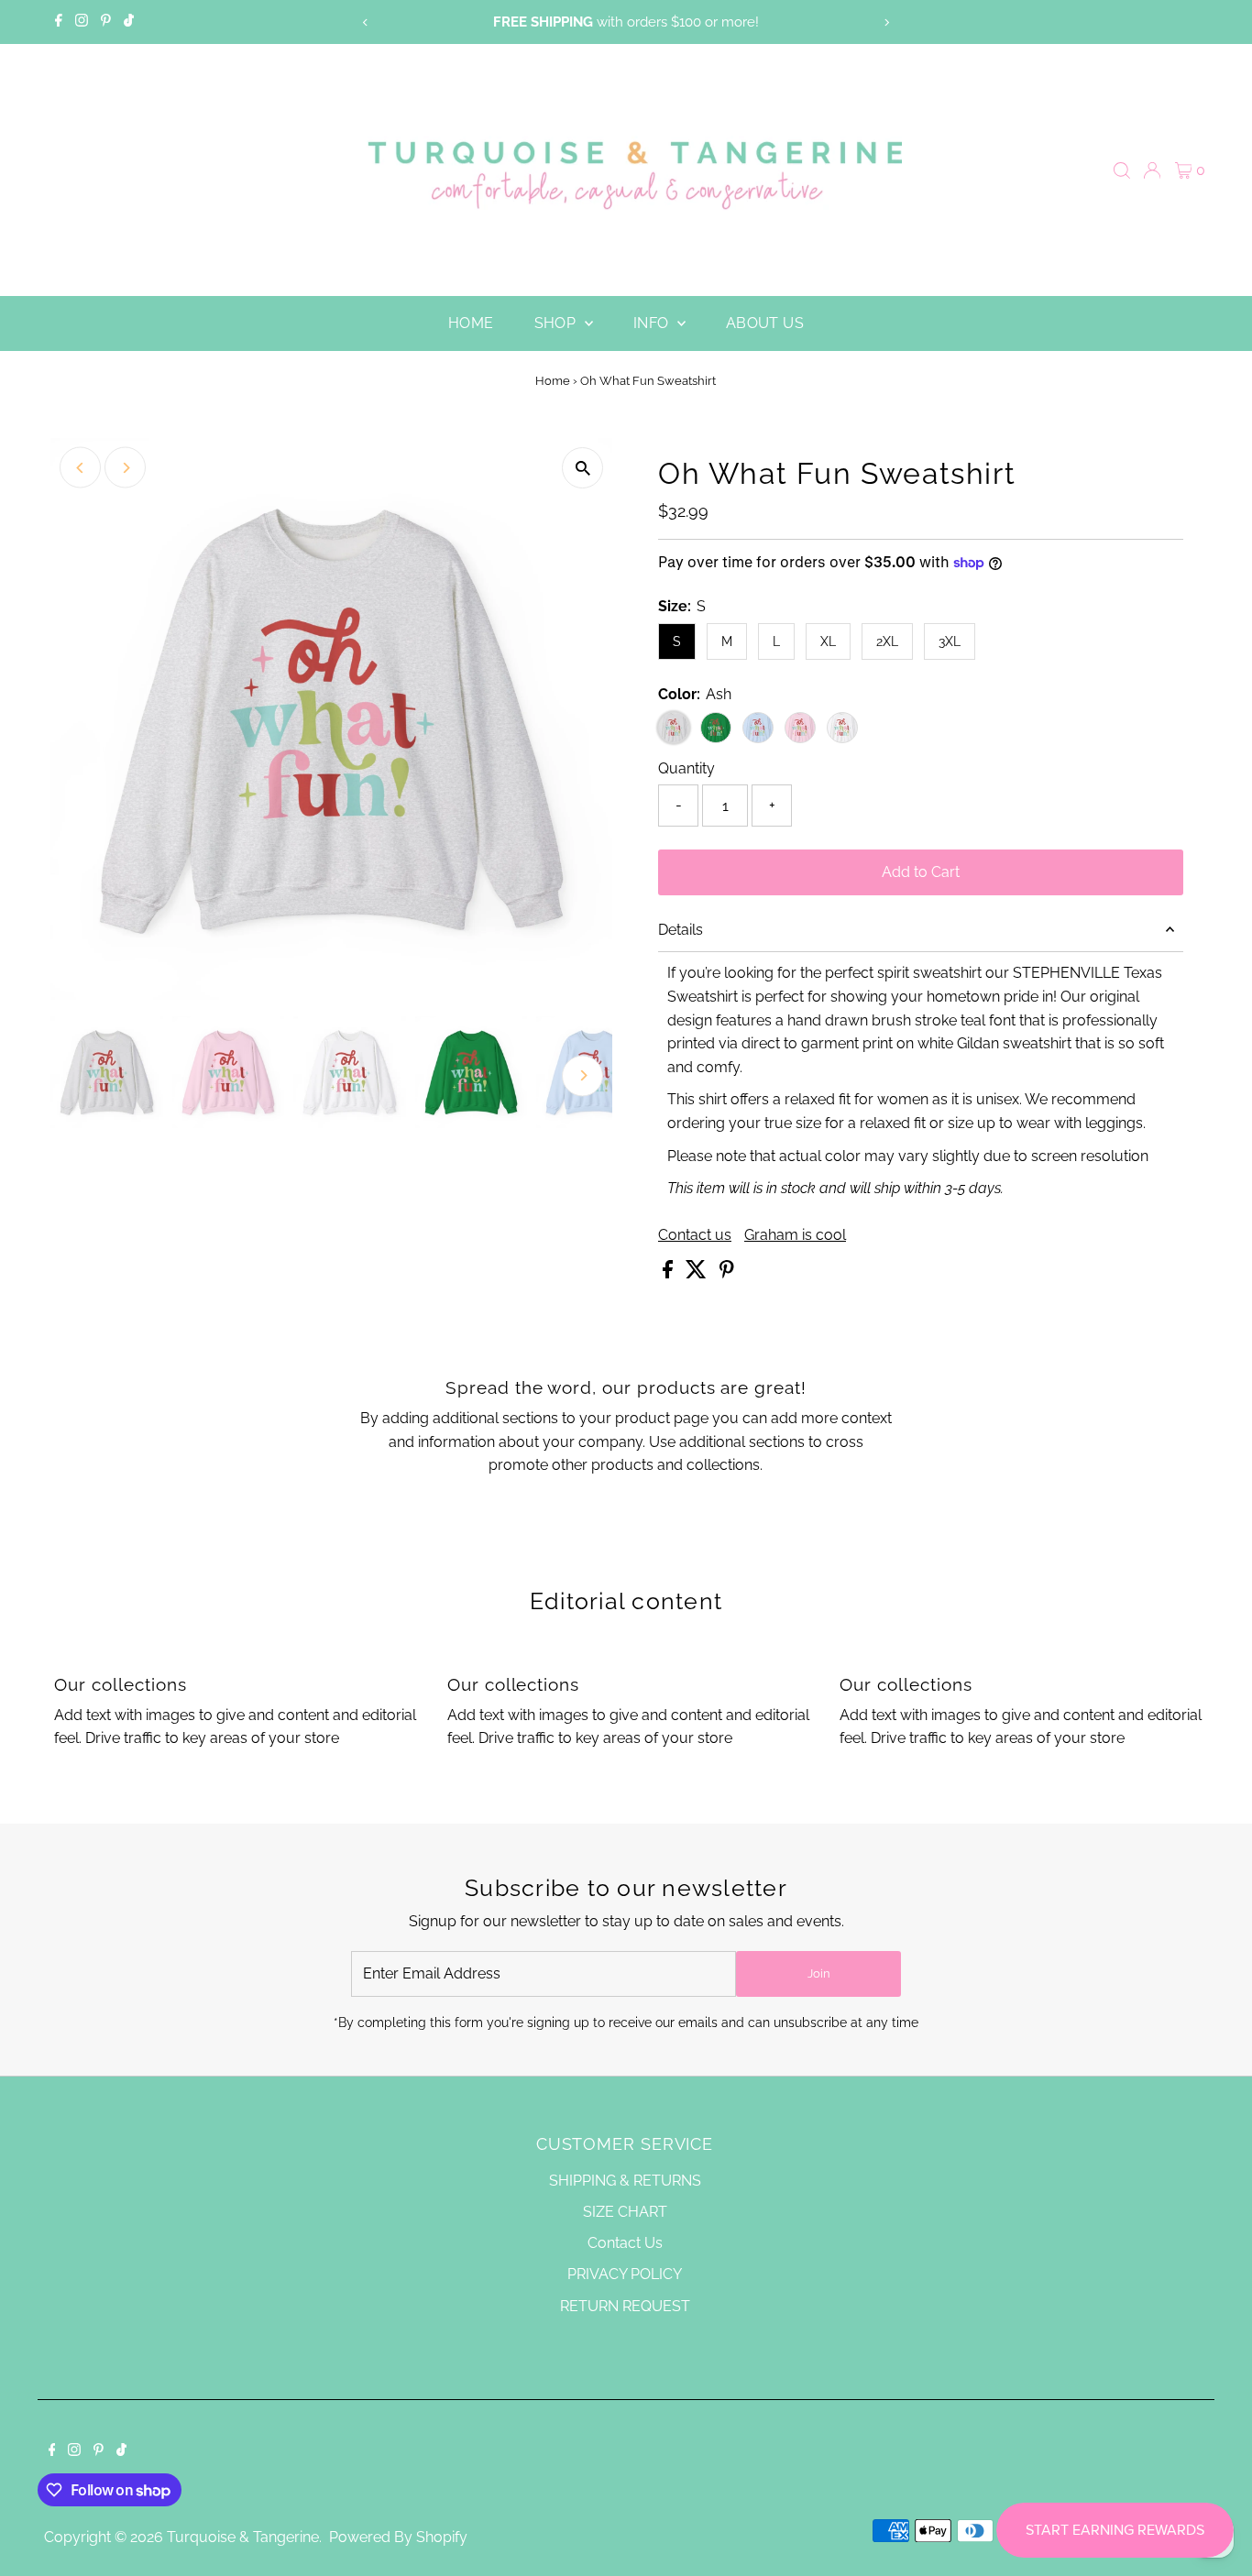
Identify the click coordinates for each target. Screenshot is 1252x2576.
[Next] (886, 22)
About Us (765, 323)
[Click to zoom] (582, 468)
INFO (653, 323)
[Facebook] (59, 22)
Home (471, 323)
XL (828, 641)
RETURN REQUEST (625, 2306)
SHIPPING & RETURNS (625, 2181)
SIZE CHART (625, 2212)
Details (681, 930)
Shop (557, 323)
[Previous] (366, 22)
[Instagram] (82, 22)
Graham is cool (795, 1235)
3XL (950, 641)
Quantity (686, 768)
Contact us (695, 1235)
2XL (887, 641)
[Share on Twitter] (698, 1273)
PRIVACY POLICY (625, 2274)
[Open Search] (1122, 170)
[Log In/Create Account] (1152, 170)
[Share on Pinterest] (727, 1273)
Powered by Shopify (398, 2537)
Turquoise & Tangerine (243, 2537)
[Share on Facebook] (670, 1273)
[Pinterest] (106, 22)
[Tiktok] (129, 22)
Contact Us (625, 2243)
